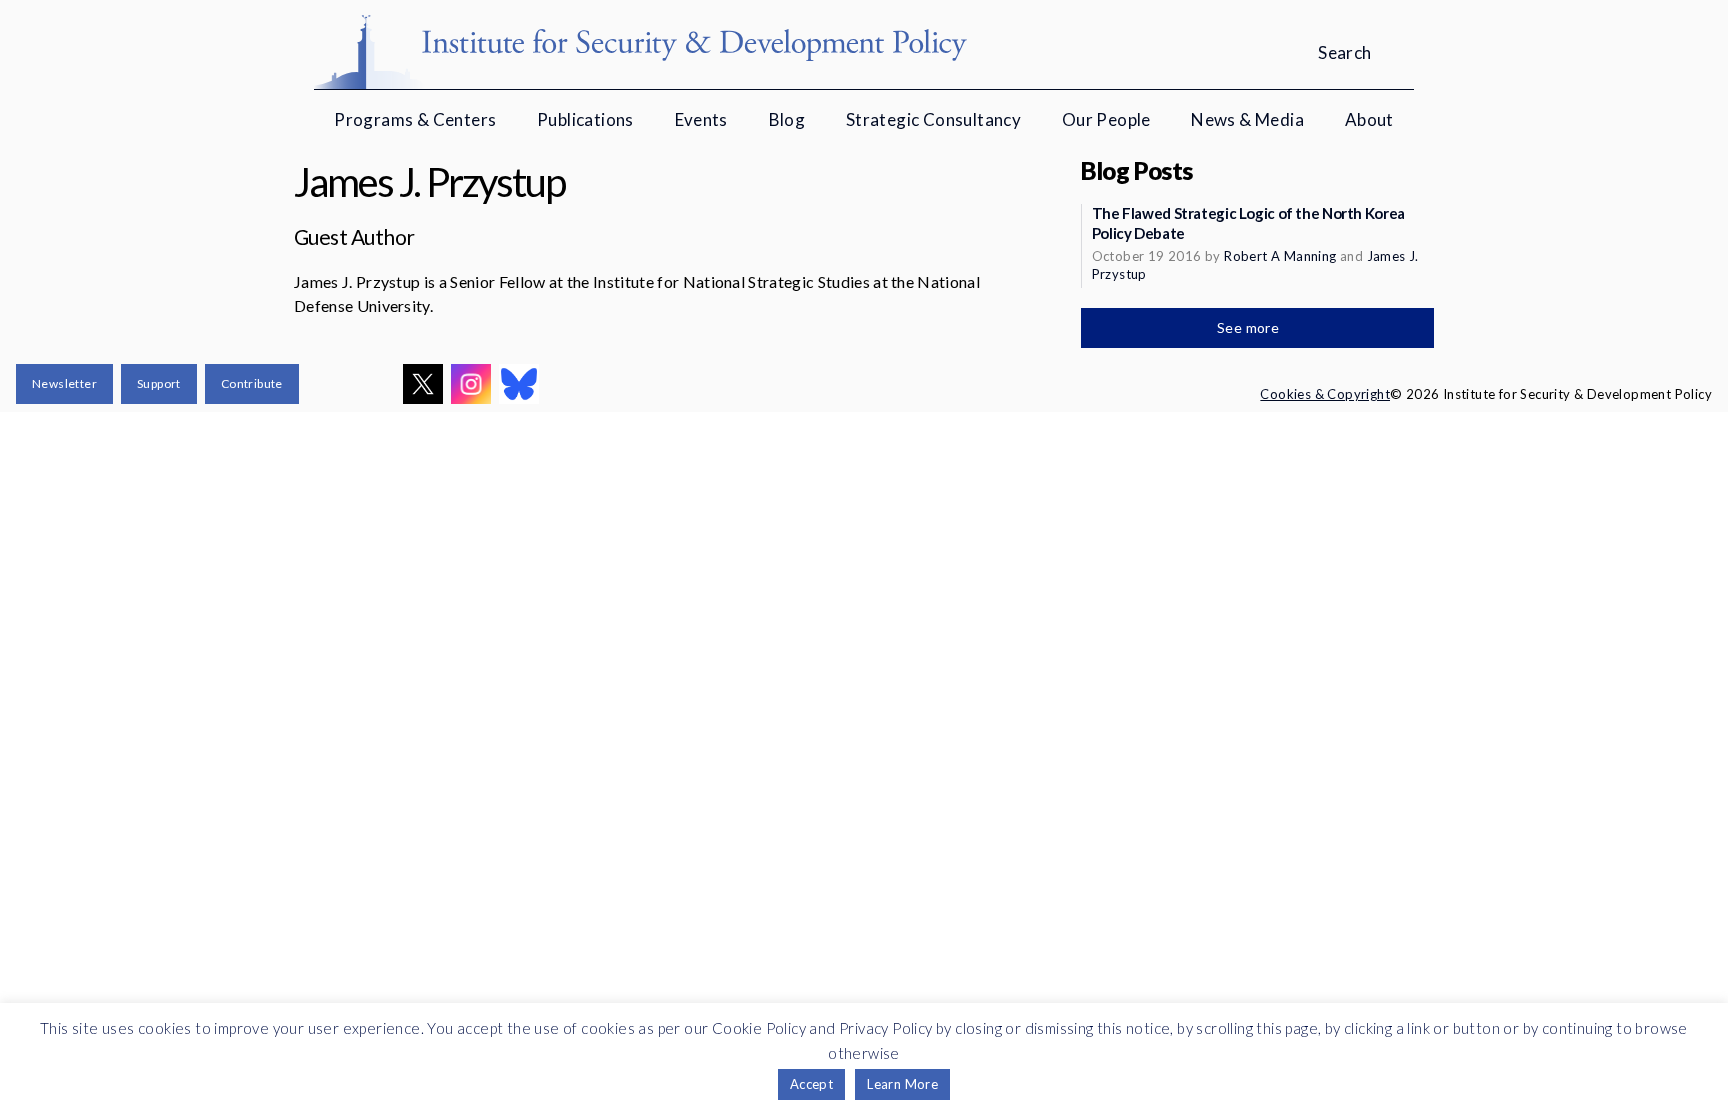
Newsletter (64, 383)
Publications (585, 119)
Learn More (902, 1084)
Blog (787, 119)
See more (1250, 327)
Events (701, 119)
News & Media (1247, 119)
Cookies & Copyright (1325, 394)
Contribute (252, 383)
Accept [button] (811, 1084)
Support (159, 383)
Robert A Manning (1280, 256)
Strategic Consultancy (933, 119)
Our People (1106, 119)
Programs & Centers (415, 119)
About (1369, 119)
